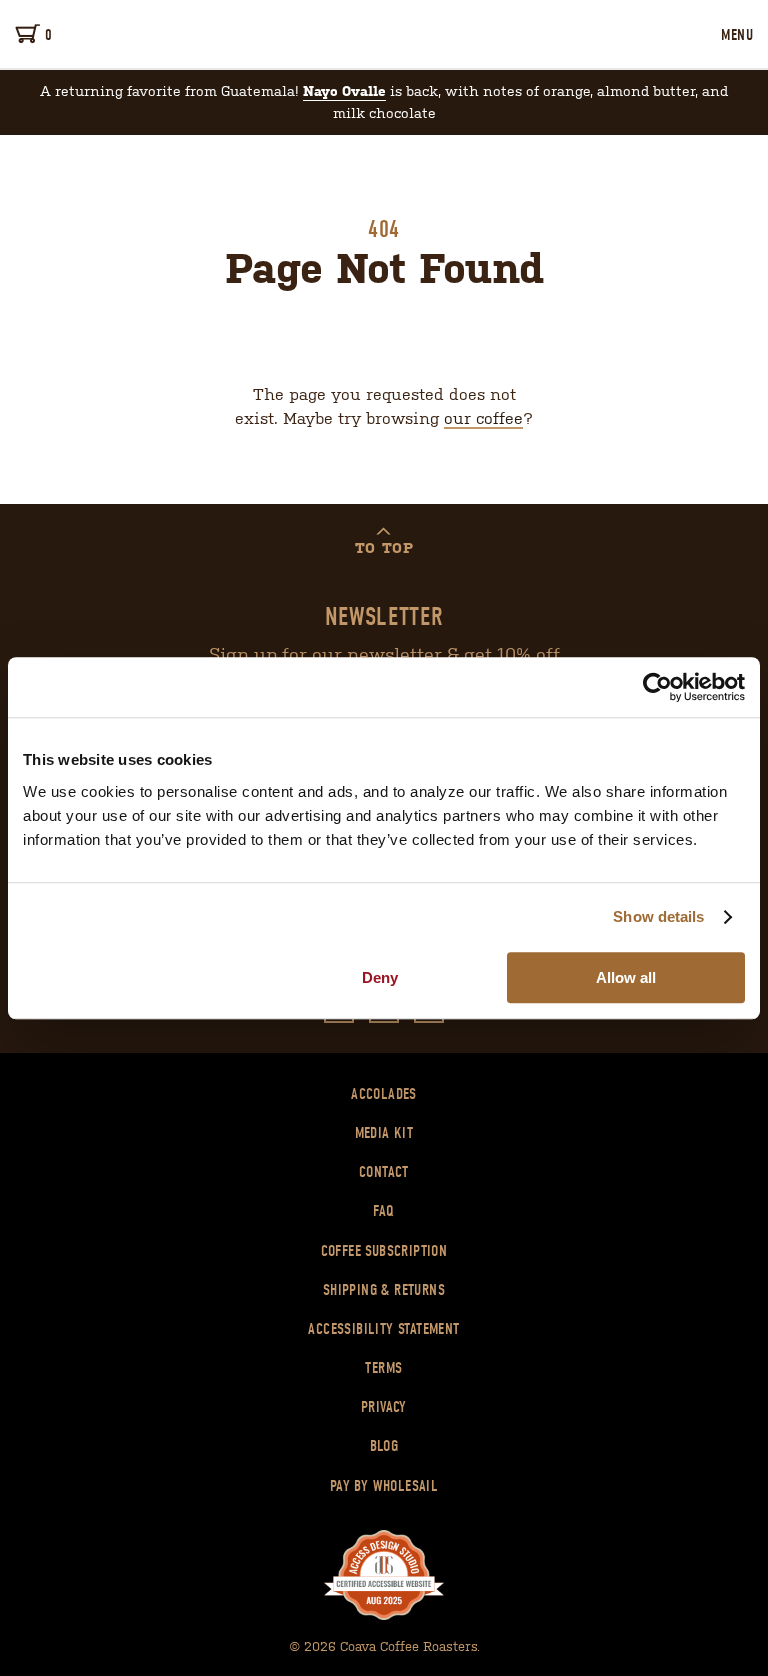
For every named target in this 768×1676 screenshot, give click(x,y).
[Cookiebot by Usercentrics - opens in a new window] (657, 687)
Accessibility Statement (383, 1329)
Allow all (626, 977)
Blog (384, 1446)
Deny (380, 977)
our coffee (483, 417)
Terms (383, 1368)
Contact (384, 1172)
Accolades (384, 1094)
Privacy (384, 1407)
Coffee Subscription (384, 1251)
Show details (658, 916)
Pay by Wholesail (384, 1486)
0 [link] (48, 35)
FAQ (383, 1211)
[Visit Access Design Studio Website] (384, 1575)
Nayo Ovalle (344, 91)
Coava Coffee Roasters (384, 34)
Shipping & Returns (384, 1290)
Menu (737, 35)
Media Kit (384, 1133)
